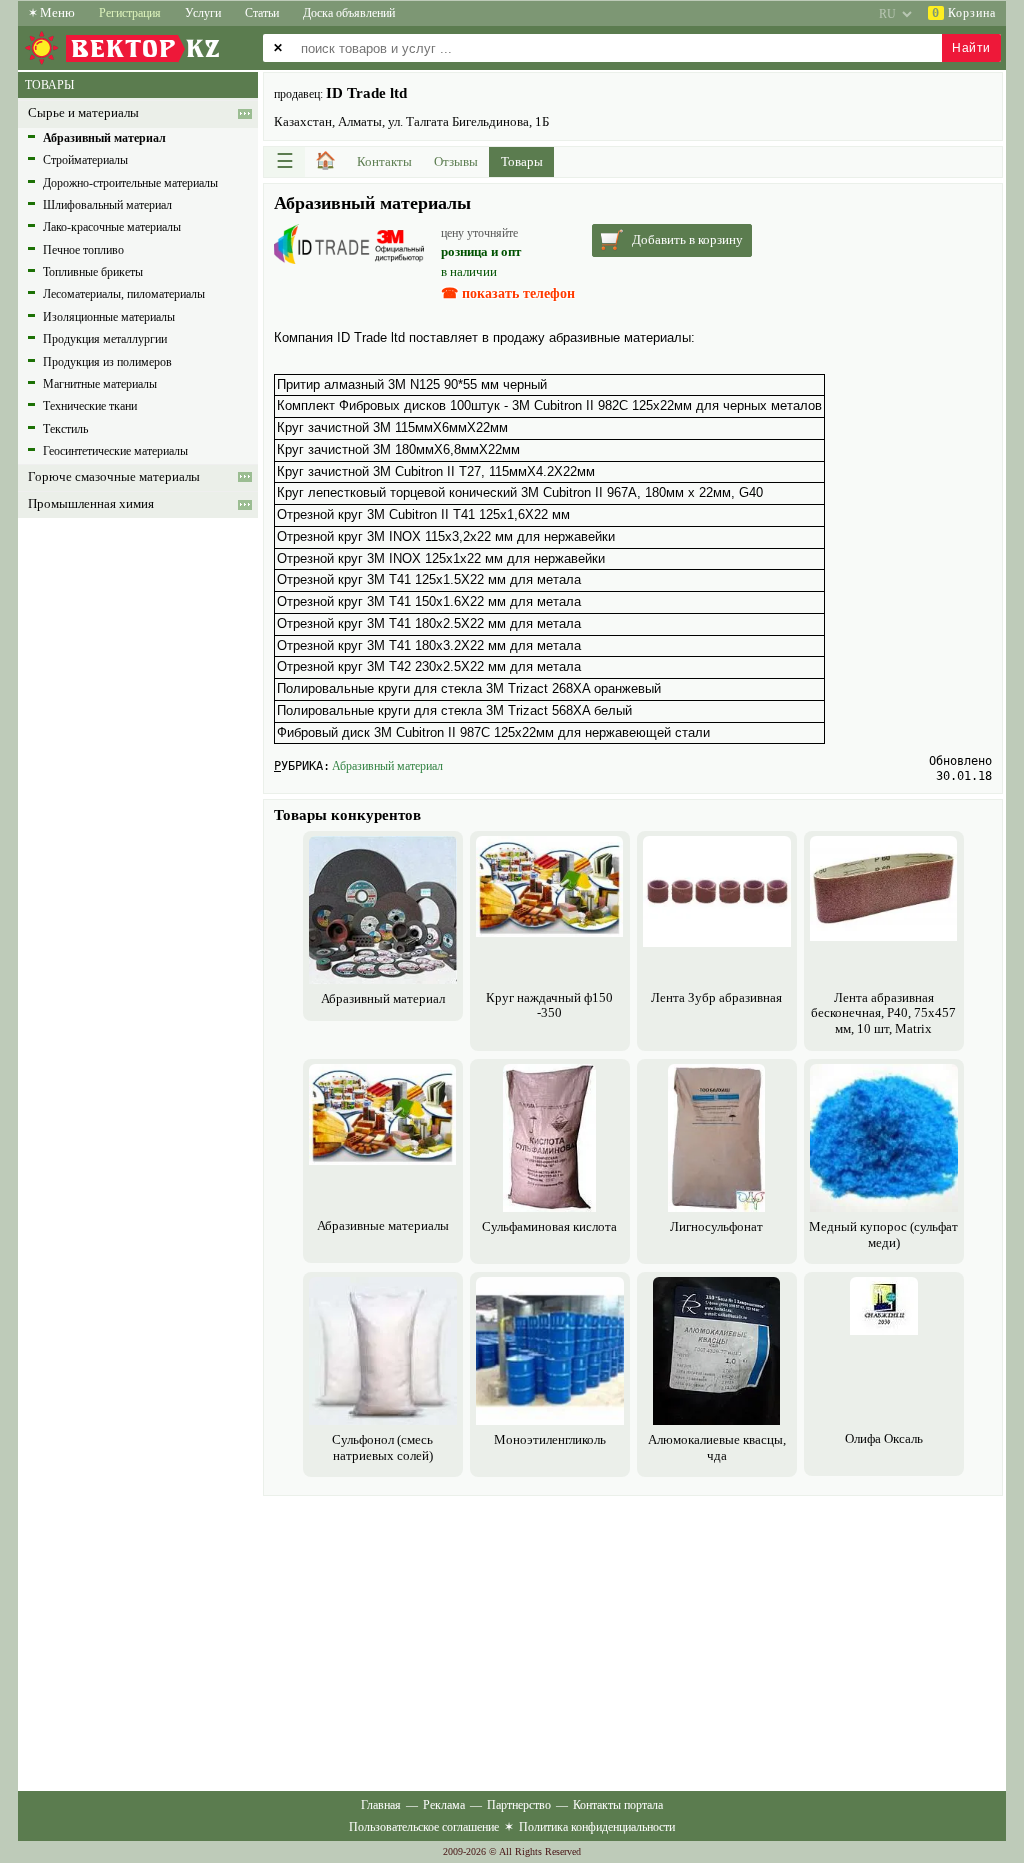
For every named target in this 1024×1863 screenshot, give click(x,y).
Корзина (964, 13)
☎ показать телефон (508, 293)
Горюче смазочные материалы (114, 477)
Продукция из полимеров (107, 362)
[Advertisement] (633, 1641)
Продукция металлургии (105, 339)
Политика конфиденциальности (597, 1827)
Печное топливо (83, 250)
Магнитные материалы (100, 384)
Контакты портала (618, 1805)
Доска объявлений (349, 13)
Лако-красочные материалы (112, 227)
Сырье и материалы (83, 113)
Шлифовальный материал (107, 205)
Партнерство (519, 1805)
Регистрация (130, 13)
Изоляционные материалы (109, 317)
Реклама (444, 1805)
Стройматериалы (85, 160)
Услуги (203, 13)
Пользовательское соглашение (424, 1827)
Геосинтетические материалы (115, 451)
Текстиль (65, 429)
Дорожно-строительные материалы (130, 183)
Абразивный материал (387, 766)
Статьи (262, 13)
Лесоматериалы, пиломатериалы (124, 294)
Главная (381, 1805)
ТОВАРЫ (49, 85)
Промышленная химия (91, 504)
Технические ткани (90, 406)
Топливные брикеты (93, 272)
